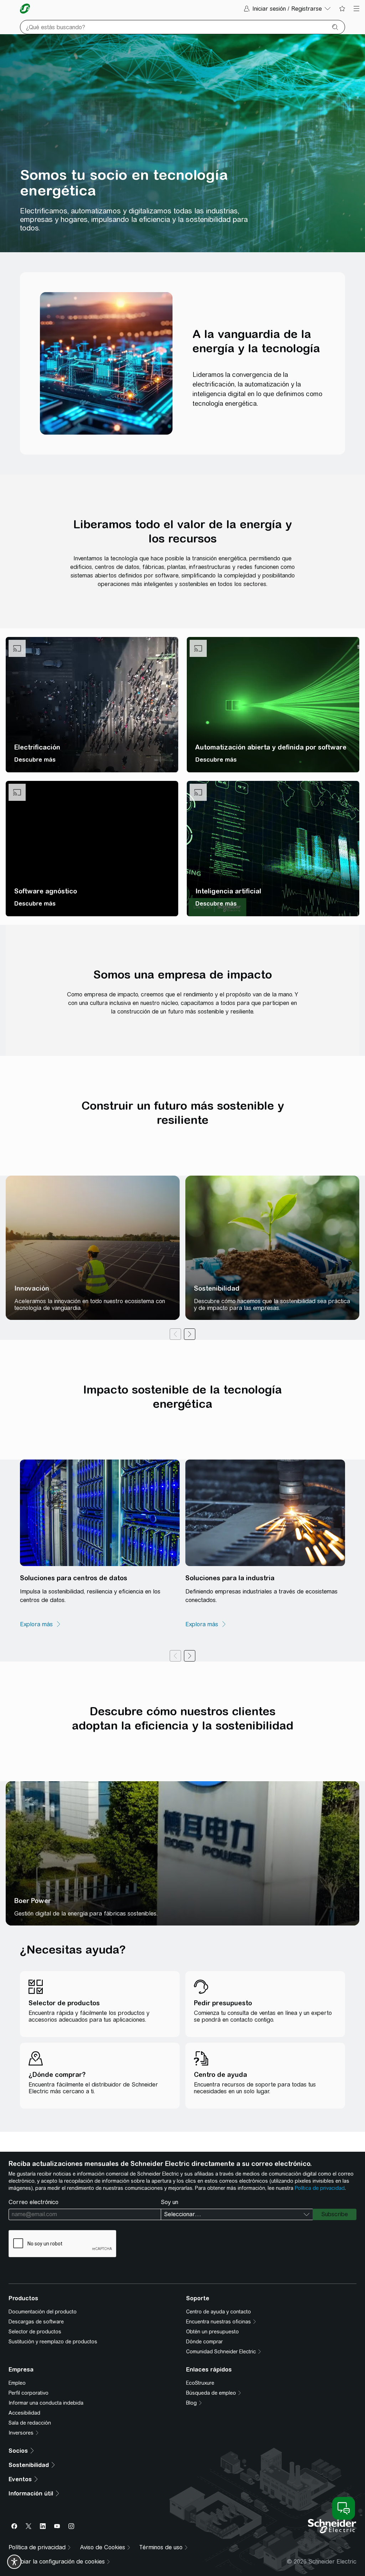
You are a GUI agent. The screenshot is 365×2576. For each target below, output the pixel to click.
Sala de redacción (30, 2423)
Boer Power (33, 1901)
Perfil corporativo (29, 2393)
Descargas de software (36, 2322)
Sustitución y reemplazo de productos (53, 2342)
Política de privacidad (320, 2188)
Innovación (32, 1288)
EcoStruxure (200, 2383)
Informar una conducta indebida (46, 2403)
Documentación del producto (43, 2312)
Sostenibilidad (217, 1288)
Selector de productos (35, 2332)
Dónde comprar (204, 2342)
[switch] (14, 2562)
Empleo (17, 2383)
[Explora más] (41, 1624)
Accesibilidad (24, 2413)
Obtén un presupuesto (212, 2332)
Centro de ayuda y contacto (219, 2312)
